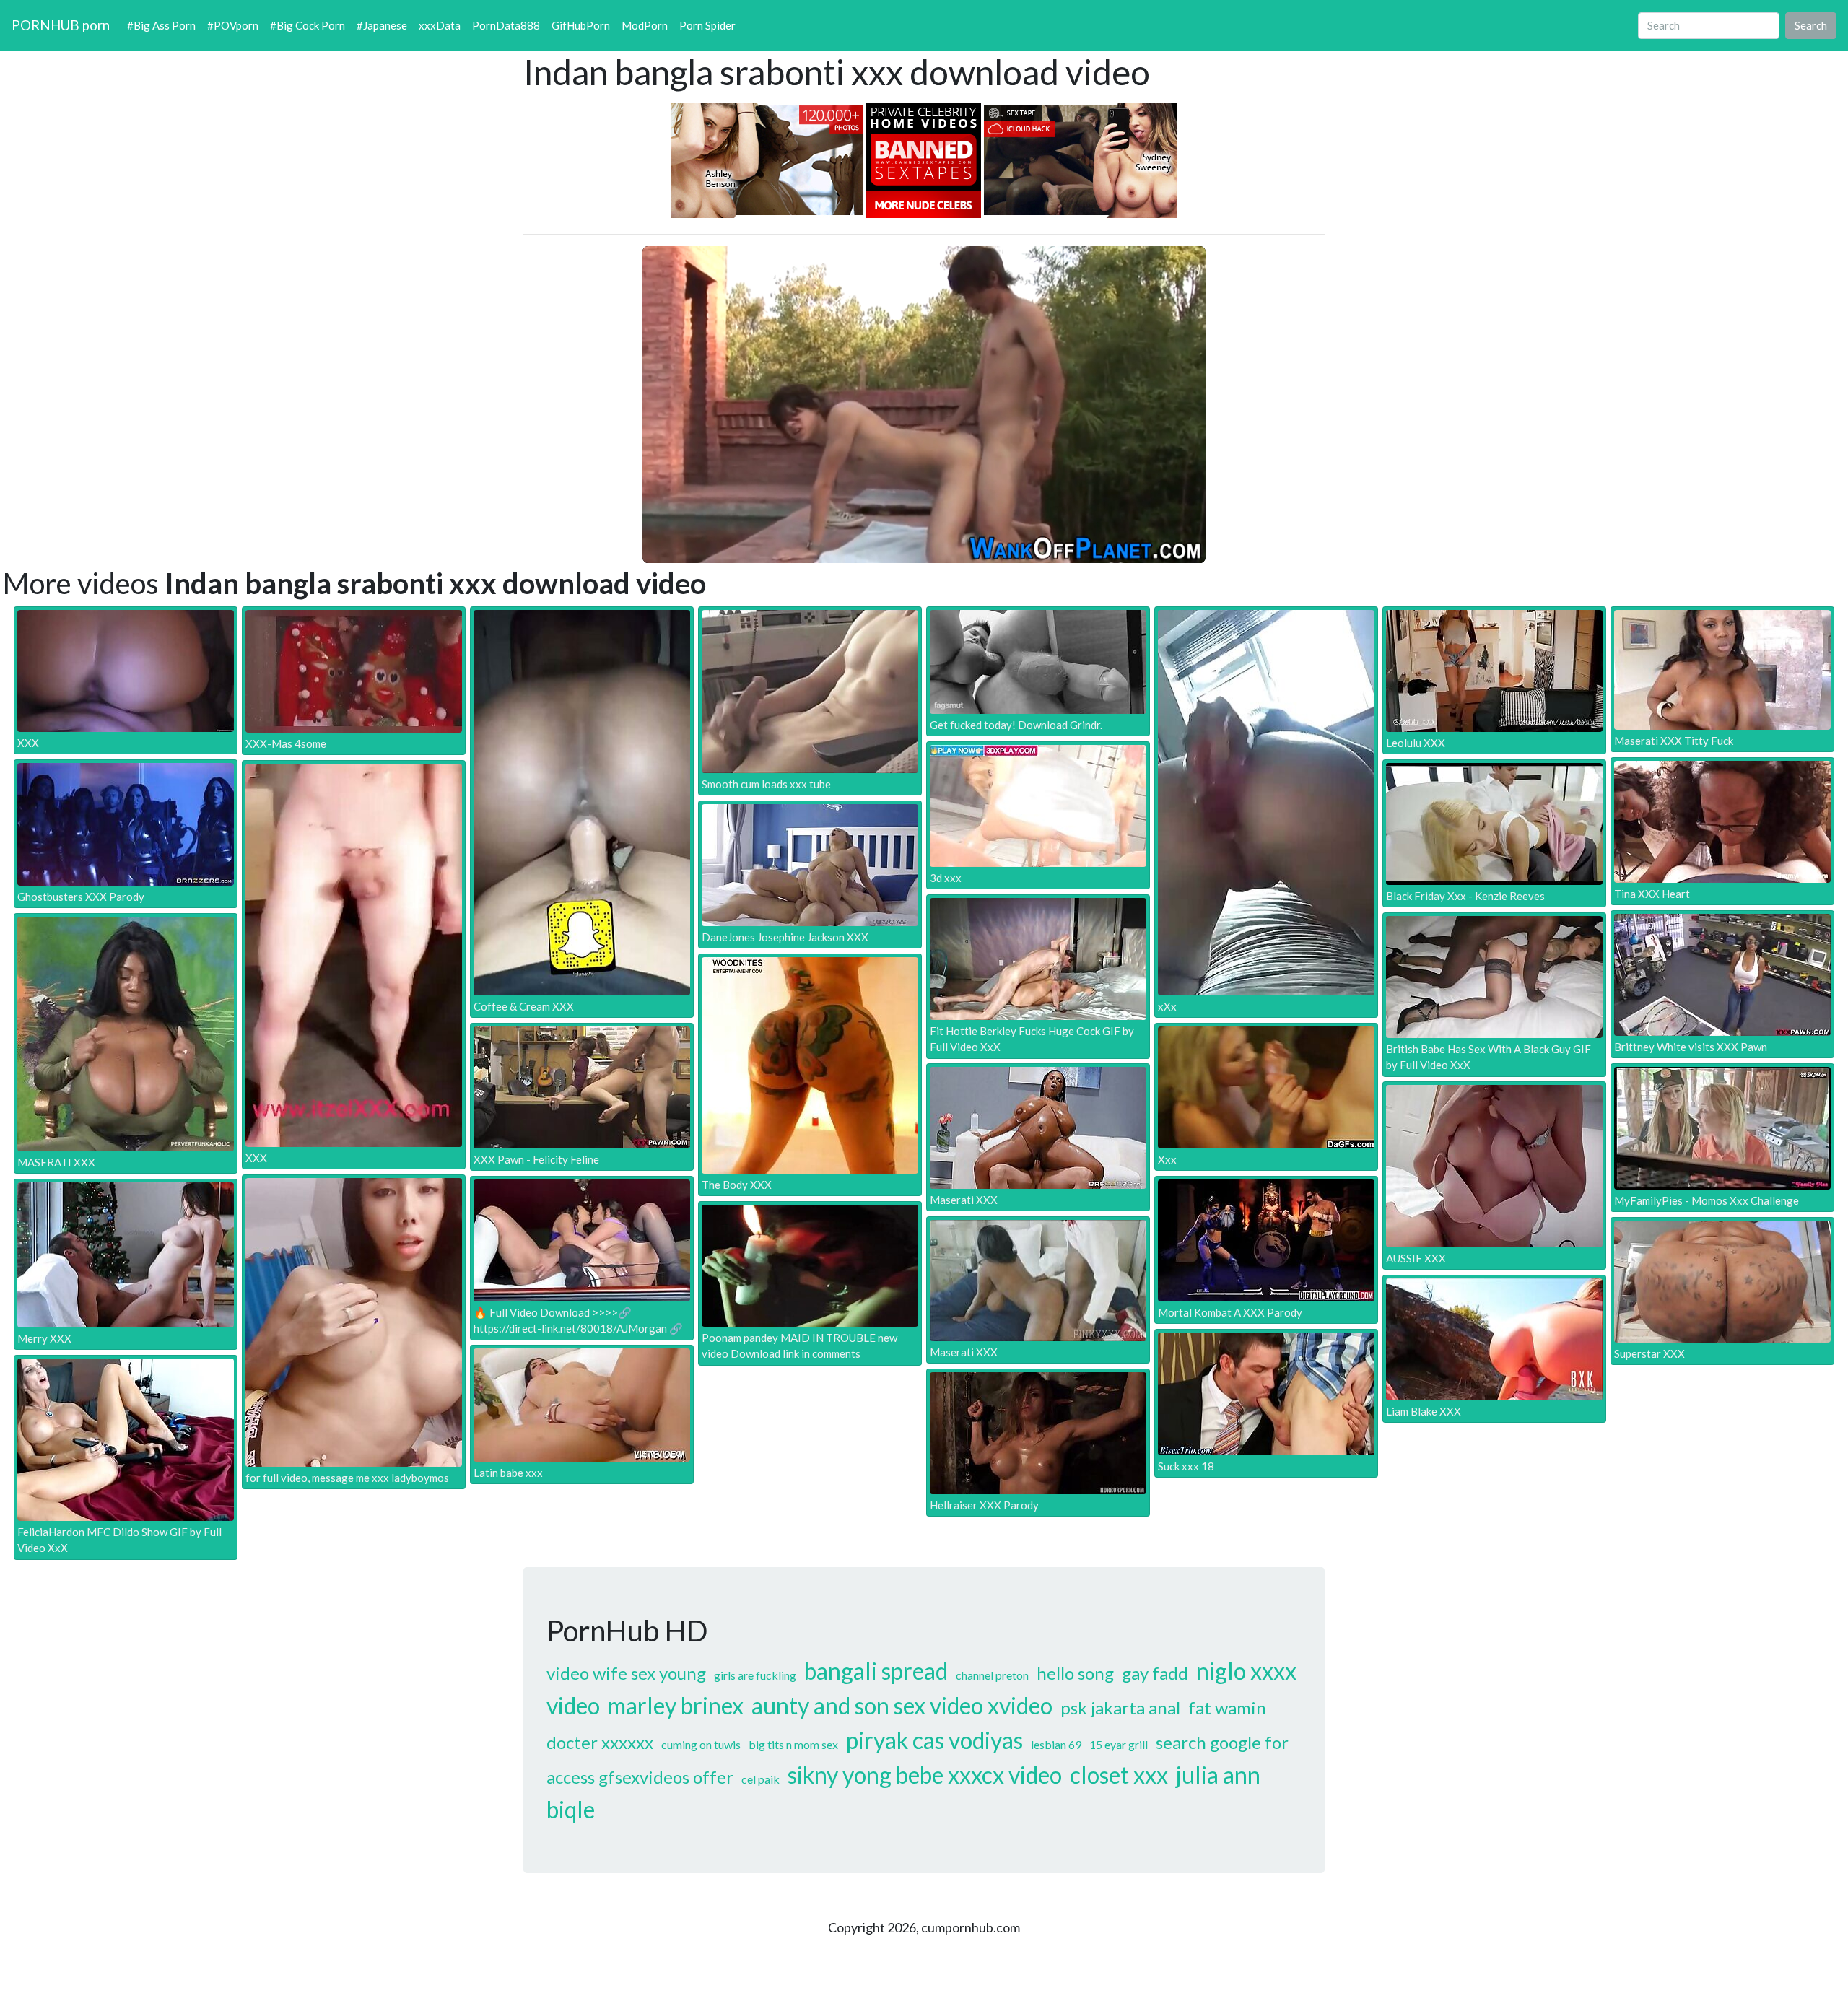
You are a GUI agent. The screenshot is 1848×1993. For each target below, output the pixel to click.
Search (1811, 25)
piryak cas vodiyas (934, 1740)
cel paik (760, 1779)
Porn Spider (707, 25)
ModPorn (645, 25)
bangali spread (876, 1671)
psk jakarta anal (1120, 1708)
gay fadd (1155, 1673)
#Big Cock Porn (308, 25)
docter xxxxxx (600, 1742)
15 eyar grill (1119, 1744)
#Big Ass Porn (161, 25)
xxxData (440, 25)
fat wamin (1227, 1708)
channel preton (992, 1675)
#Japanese (382, 25)
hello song (1075, 1673)
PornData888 (506, 25)
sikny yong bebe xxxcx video (925, 1775)
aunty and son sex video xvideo (902, 1705)
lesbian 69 (1056, 1744)
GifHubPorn (581, 25)
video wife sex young (626, 1673)
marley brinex (676, 1705)
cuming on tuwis (701, 1744)
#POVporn (233, 25)
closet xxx (1119, 1775)
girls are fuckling (755, 1675)
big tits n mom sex (793, 1744)
